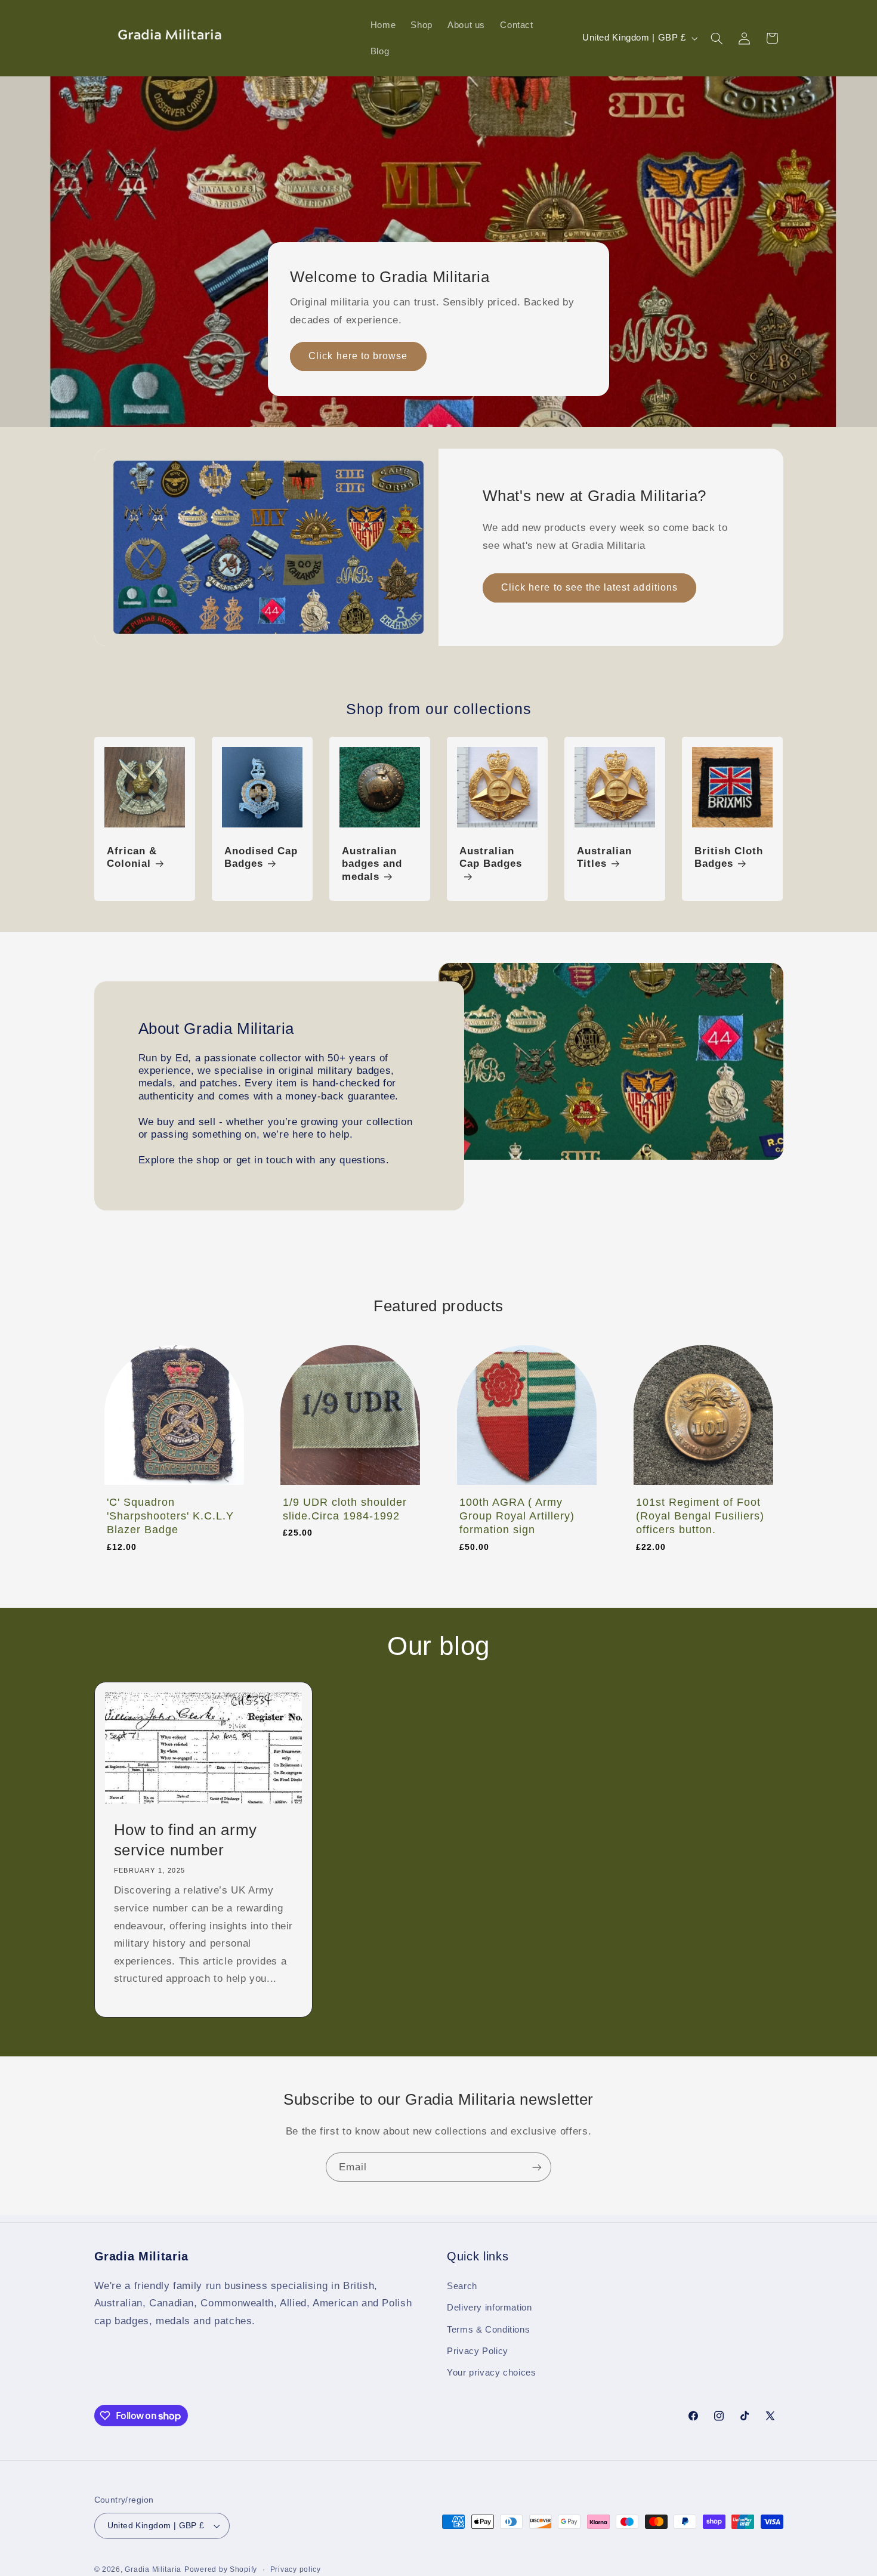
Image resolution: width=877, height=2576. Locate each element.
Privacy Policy (478, 2351)
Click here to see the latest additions (589, 587)
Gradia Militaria (153, 2569)
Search (462, 2286)
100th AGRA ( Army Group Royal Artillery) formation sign (517, 1516)
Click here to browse (358, 356)
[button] (717, 38)
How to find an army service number (185, 1840)
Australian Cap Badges (491, 858)
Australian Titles (604, 858)
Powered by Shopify (221, 2569)
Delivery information (490, 2308)
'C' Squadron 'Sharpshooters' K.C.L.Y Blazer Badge (170, 1516)
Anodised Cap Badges (261, 858)
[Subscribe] (537, 2167)
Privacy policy (296, 2569)
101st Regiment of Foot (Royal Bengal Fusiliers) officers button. (700, 1516)
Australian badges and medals (372, 864)
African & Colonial (132, 858)
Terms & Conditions (488, 2330)
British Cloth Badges (729, 858)
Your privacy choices (492, 2373)
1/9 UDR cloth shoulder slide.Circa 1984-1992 (345, 1509)
